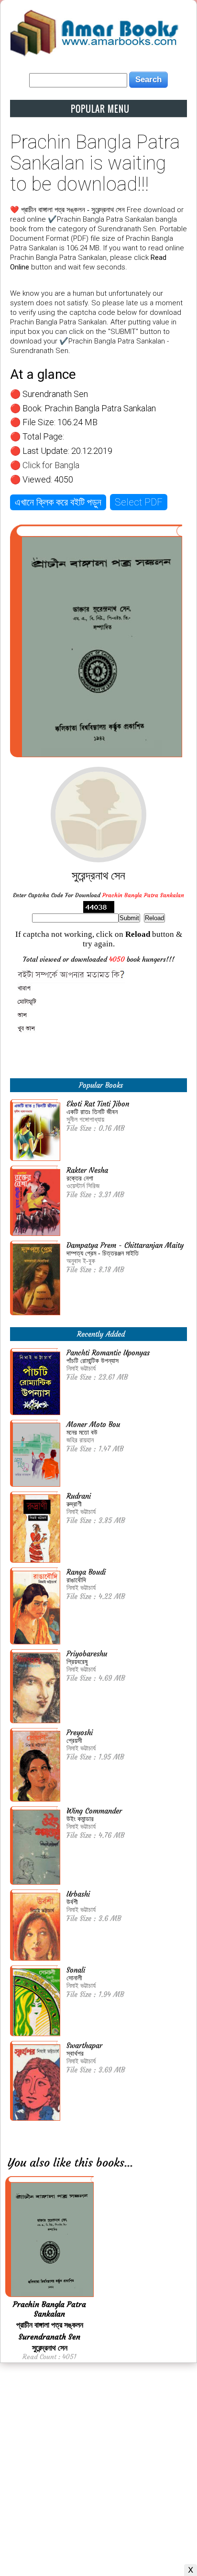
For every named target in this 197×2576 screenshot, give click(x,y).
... (129, 2163)
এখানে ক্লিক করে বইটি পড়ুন (58, 502)
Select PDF (139, 502)
